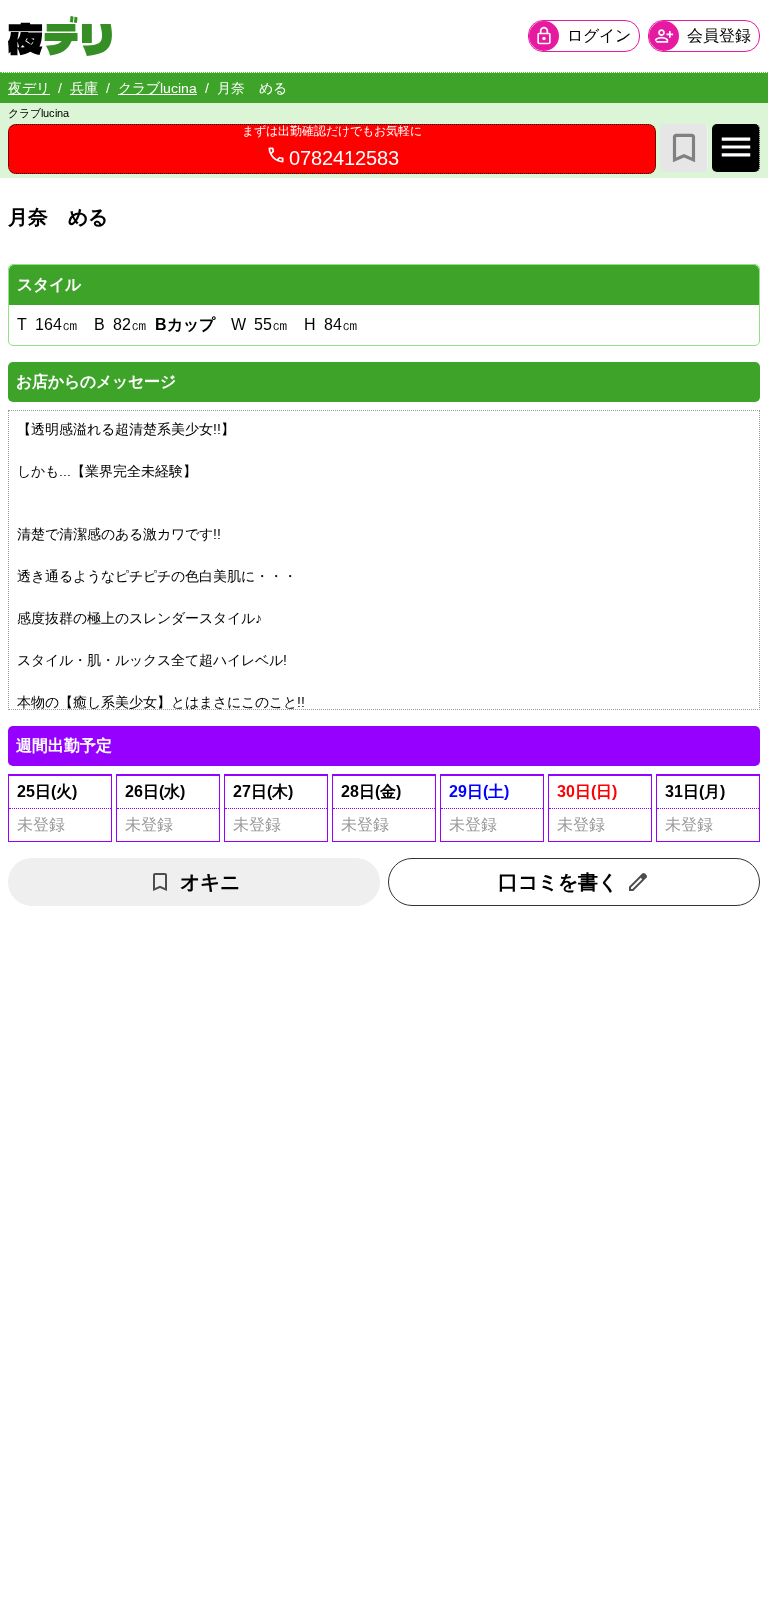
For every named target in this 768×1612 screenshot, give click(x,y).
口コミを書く (558, 882)
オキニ (210, 882)
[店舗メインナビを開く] (736, 148)
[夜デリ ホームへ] (60, 36)
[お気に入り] (684, 148)
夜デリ (29, 88)
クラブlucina (157, 88)
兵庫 (84, 88)
